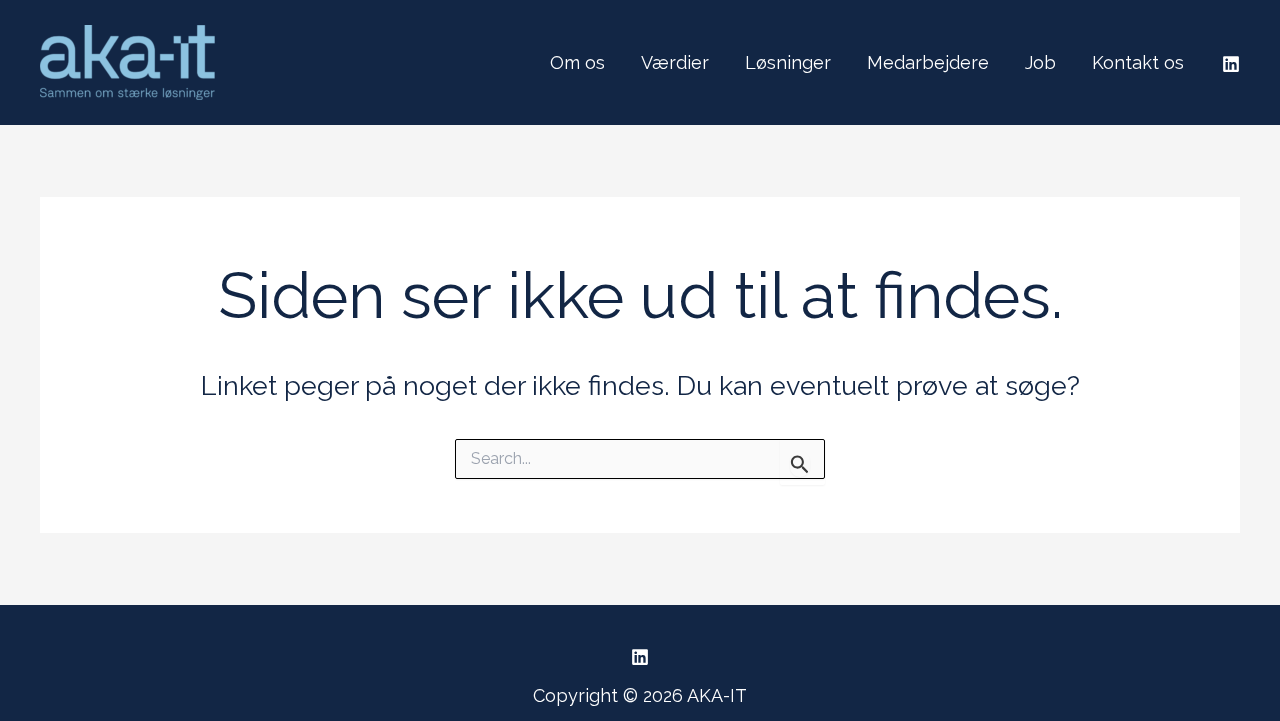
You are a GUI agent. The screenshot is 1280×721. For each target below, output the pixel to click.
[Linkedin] (1231, 64)
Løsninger (788, 62)
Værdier (675, 62)
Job (1040, 62)
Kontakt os (1138, 62)
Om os (577, 62)
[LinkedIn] (640, 657)
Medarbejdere (928, 62)
